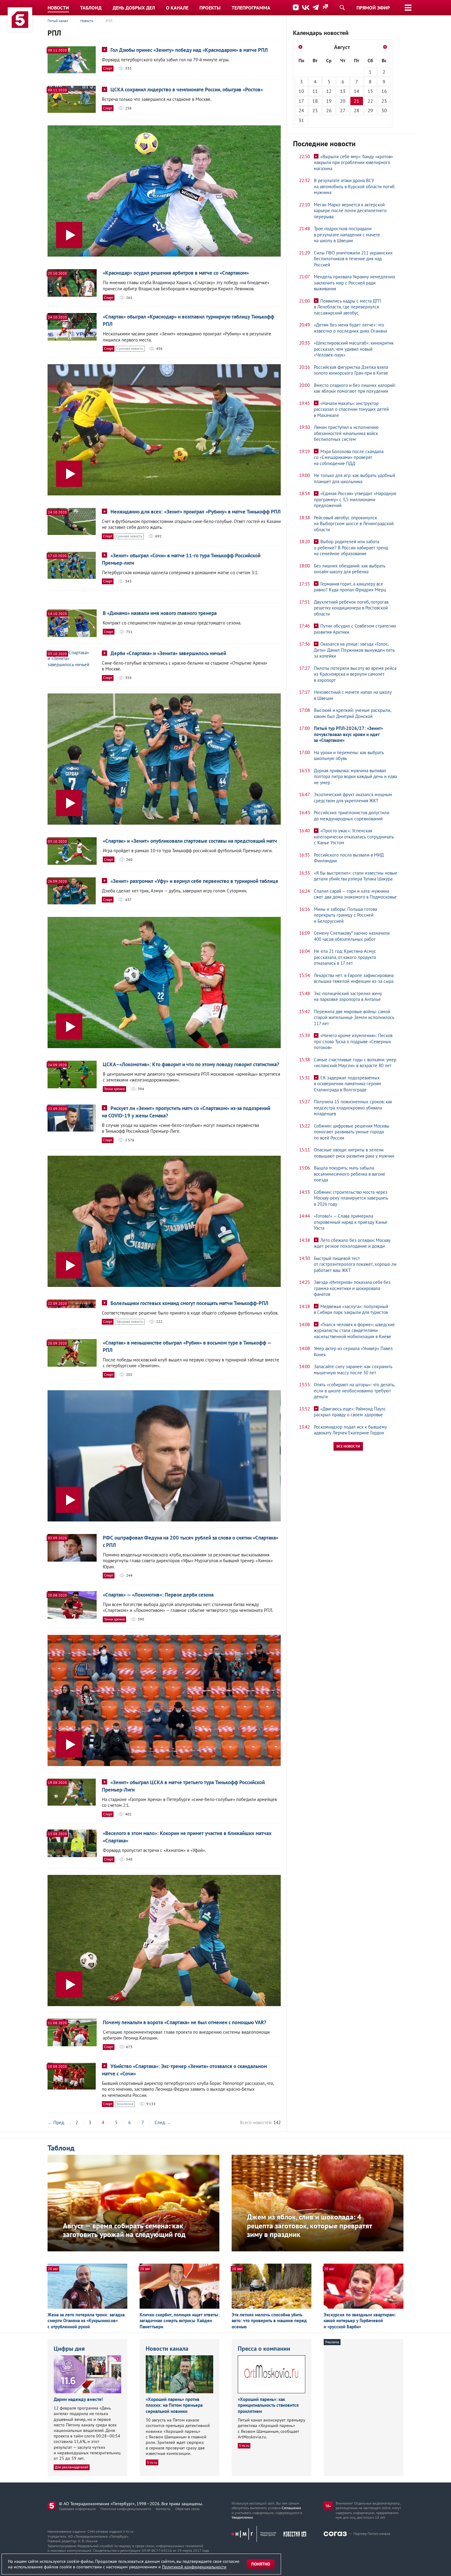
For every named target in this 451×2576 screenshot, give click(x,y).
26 (329, 110)
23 (384, 101)
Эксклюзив (125, 2104)
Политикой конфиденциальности (194, 2567)
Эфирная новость (130, 1321)
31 (301, 120)
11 (315, 91)
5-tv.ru (152, 2462)
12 (329, 91)
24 (301, 110)
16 (384, 91)
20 (343, 101)
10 (301, 91)
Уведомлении (242, 2517)
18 (315, 101)
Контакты (163, 2509)
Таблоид (61, 2148)
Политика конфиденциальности (126, 2509)
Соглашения (291, 2508)
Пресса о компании (264, 2349)
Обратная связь (187, 2509)
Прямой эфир (373, 8)
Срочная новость (130, 348)
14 (357, 91)
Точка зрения (114, 1089)
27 (343, 110)
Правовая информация (77, 2509)
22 (370, 101)
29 (370, 110)
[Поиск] (342, 7)
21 (357, 101)
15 (370, 91)
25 (315, 110)
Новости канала (167, 2349)
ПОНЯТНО (261, 2564)
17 (301, 101)
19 (329, 101)
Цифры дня (69, 2349)
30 (384, 110)
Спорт (108, 68)
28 (357, 110)
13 (343, 91)
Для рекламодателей (72, 2467)
